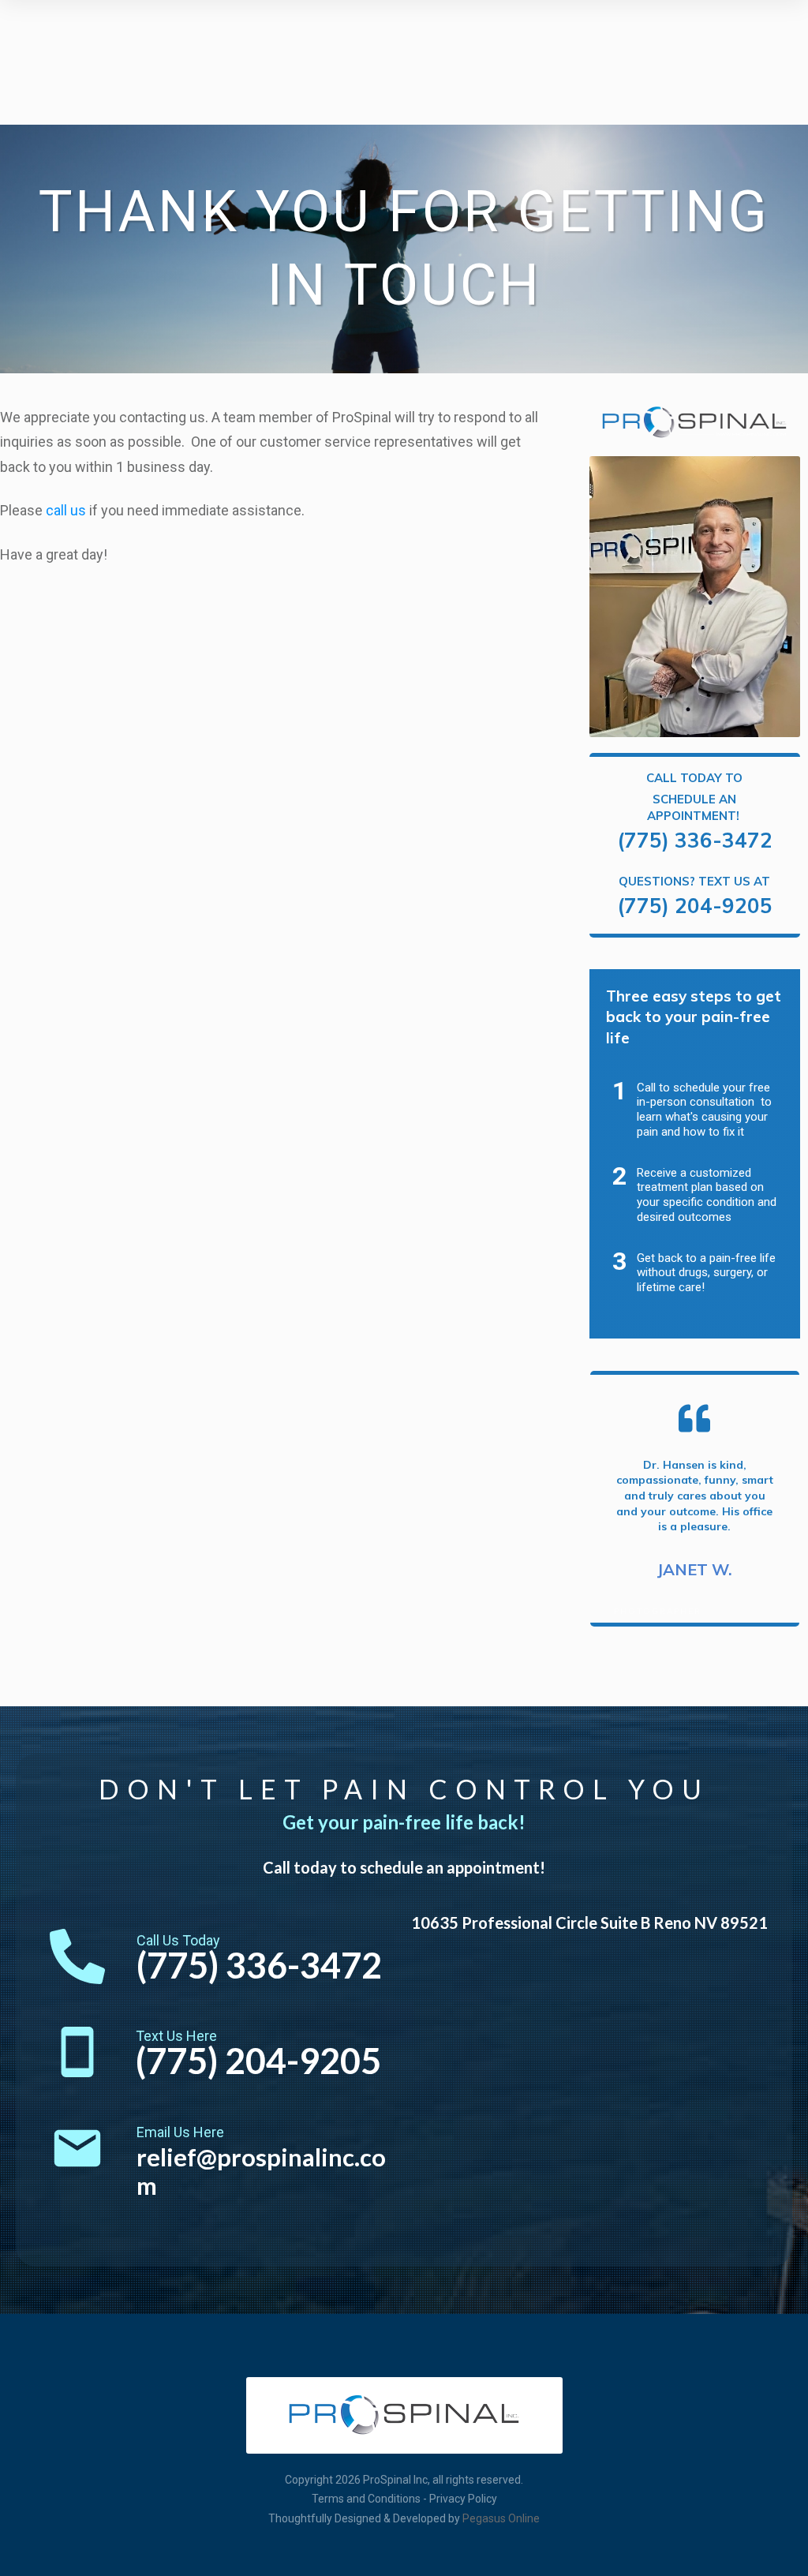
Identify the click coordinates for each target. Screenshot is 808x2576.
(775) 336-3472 (695, 840)
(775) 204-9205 (695, 906)
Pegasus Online (501, 2518)
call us (66, 510)
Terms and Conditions (366, 2499)
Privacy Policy (463, 2499)
